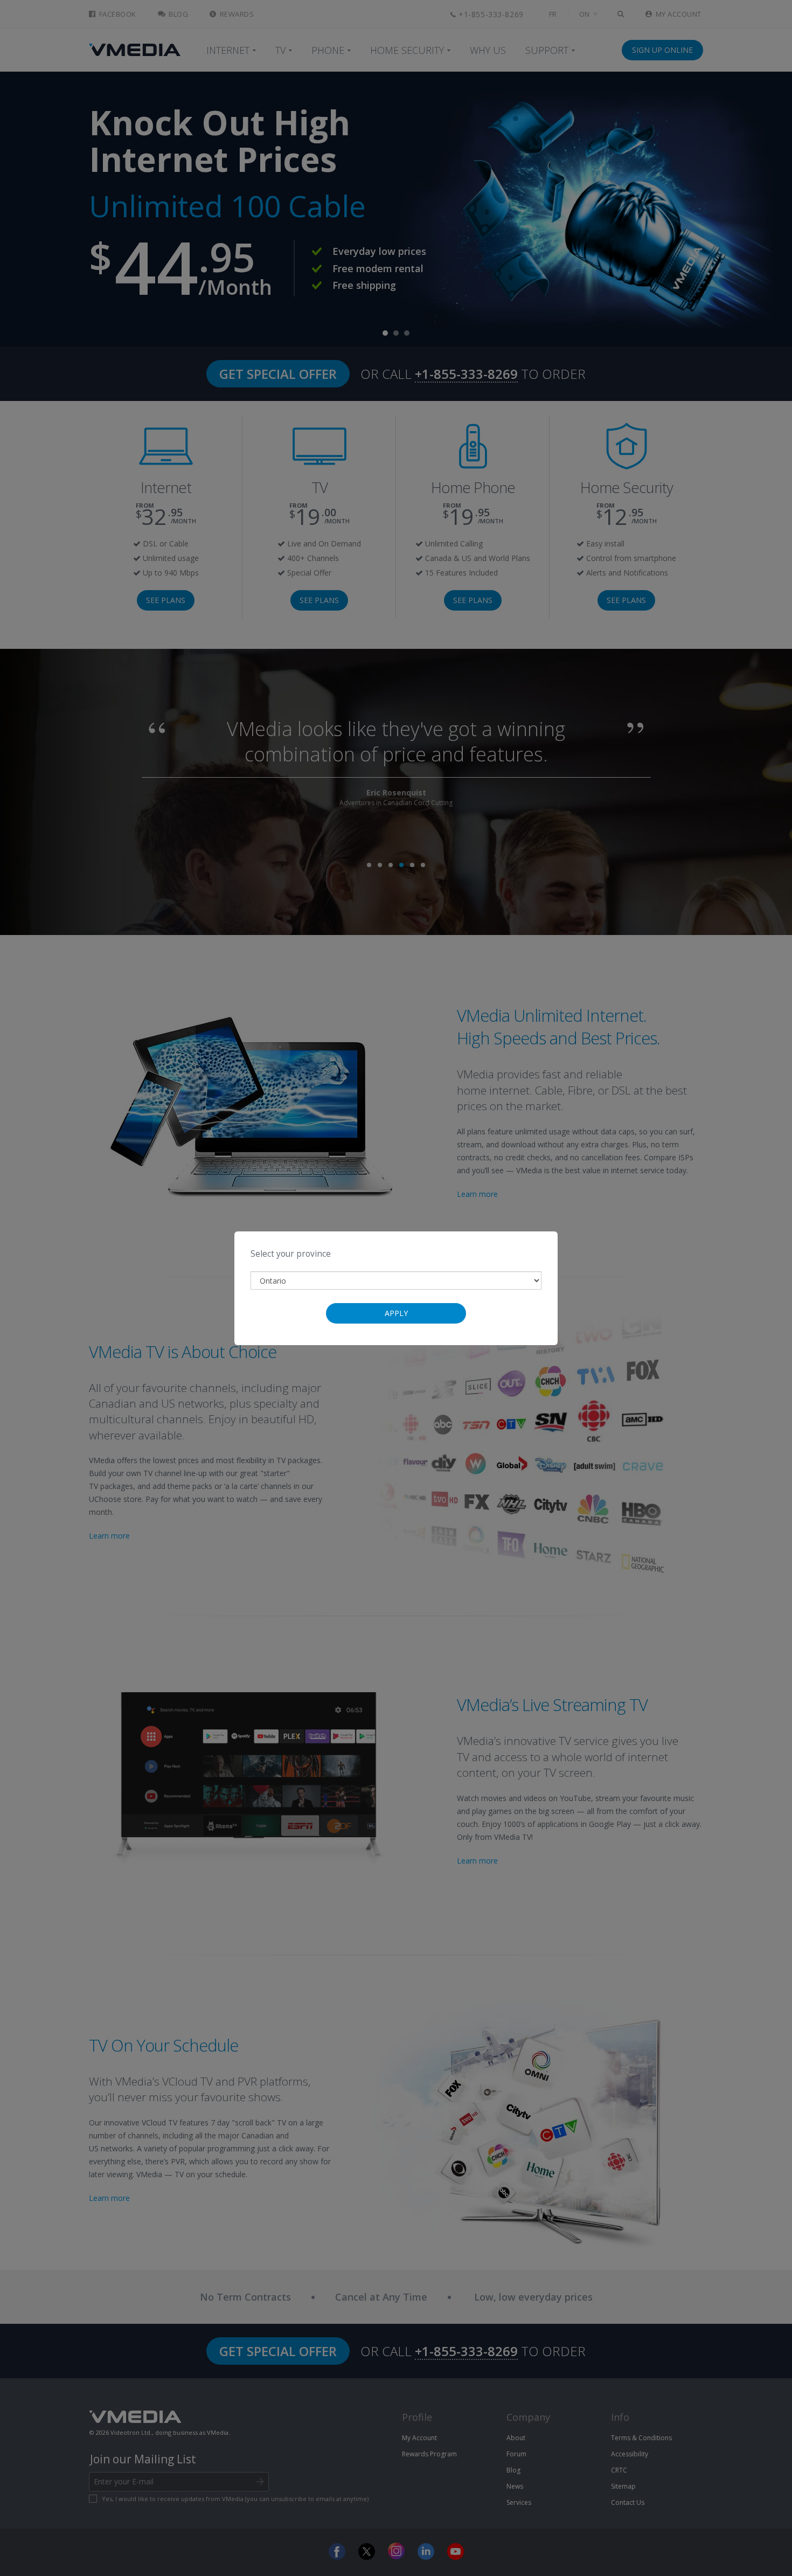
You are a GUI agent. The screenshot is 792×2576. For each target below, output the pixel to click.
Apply (396, 1313)
